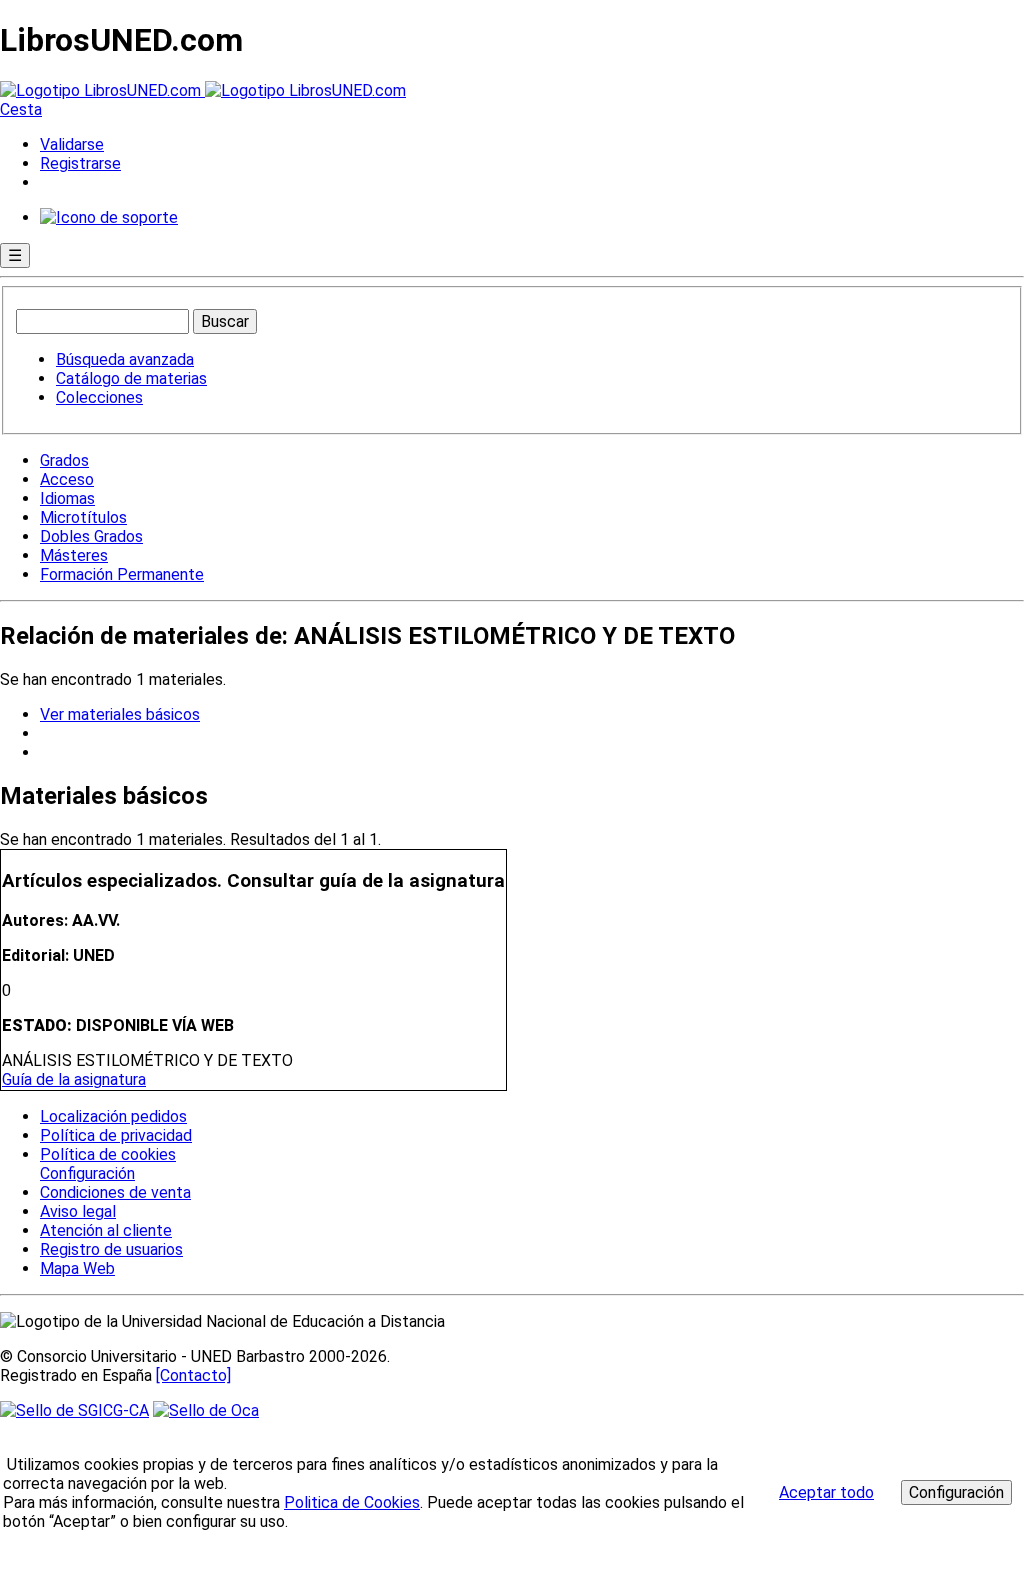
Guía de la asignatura (74, 1079)
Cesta (21, 109)
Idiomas (67, 498)
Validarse (72, 144)
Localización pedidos (113, 1116)
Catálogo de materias (131, 378)
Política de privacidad (116, 1135)
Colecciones (99, 397)
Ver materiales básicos (120, 714)
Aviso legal (78, 1211)
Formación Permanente (122, 574)
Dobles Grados (91, 536)
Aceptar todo (826, 1492)
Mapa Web (77, 1268)
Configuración (86, 1174)
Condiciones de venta (115, 1192)
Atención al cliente (106, 1230)
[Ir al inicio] (203, 90)
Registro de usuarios (111, 1249)
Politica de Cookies (352, 1502)
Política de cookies (108, 1154)
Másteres (74, 555)
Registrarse (80, 163)
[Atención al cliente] (109, 217)
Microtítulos (83, 517)
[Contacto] (193, 1375)
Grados (64, 460)
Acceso (67, 479)
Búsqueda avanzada (125, 359)
